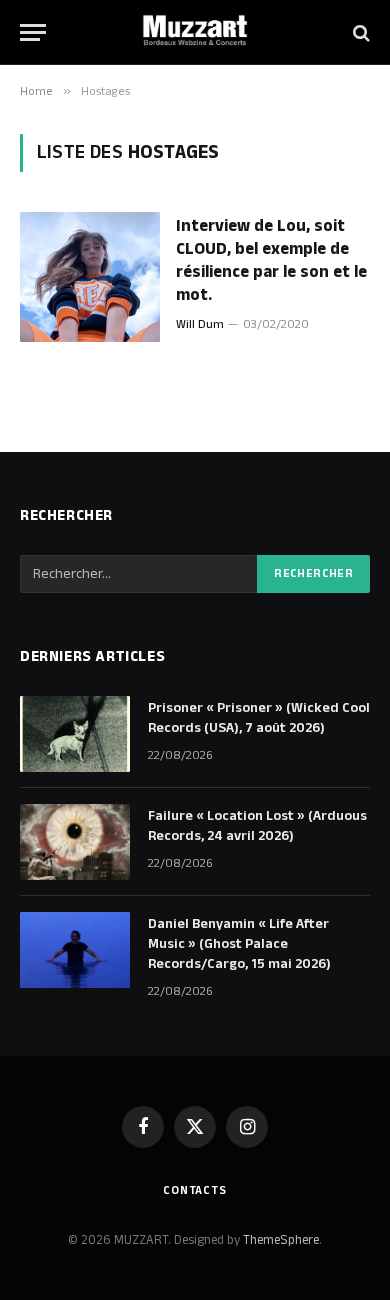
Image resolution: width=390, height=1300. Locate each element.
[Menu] (33, 32)
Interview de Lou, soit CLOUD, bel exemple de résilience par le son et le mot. (271, 260)
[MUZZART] (195, 32)
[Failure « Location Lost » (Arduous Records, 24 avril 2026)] (75, 842)
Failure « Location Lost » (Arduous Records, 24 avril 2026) (257, 826)
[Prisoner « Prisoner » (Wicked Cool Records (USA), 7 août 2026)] (75, 734)
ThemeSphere (281, 1240)
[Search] (359, 32)
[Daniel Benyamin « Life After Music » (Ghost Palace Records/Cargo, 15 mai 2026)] (75, 950)
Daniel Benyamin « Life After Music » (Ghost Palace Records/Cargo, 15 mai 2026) (239, 944)
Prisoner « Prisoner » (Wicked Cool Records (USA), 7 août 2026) (259, 718)
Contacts (195, 1190)
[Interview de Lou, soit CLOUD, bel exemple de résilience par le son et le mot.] (90, 277)
